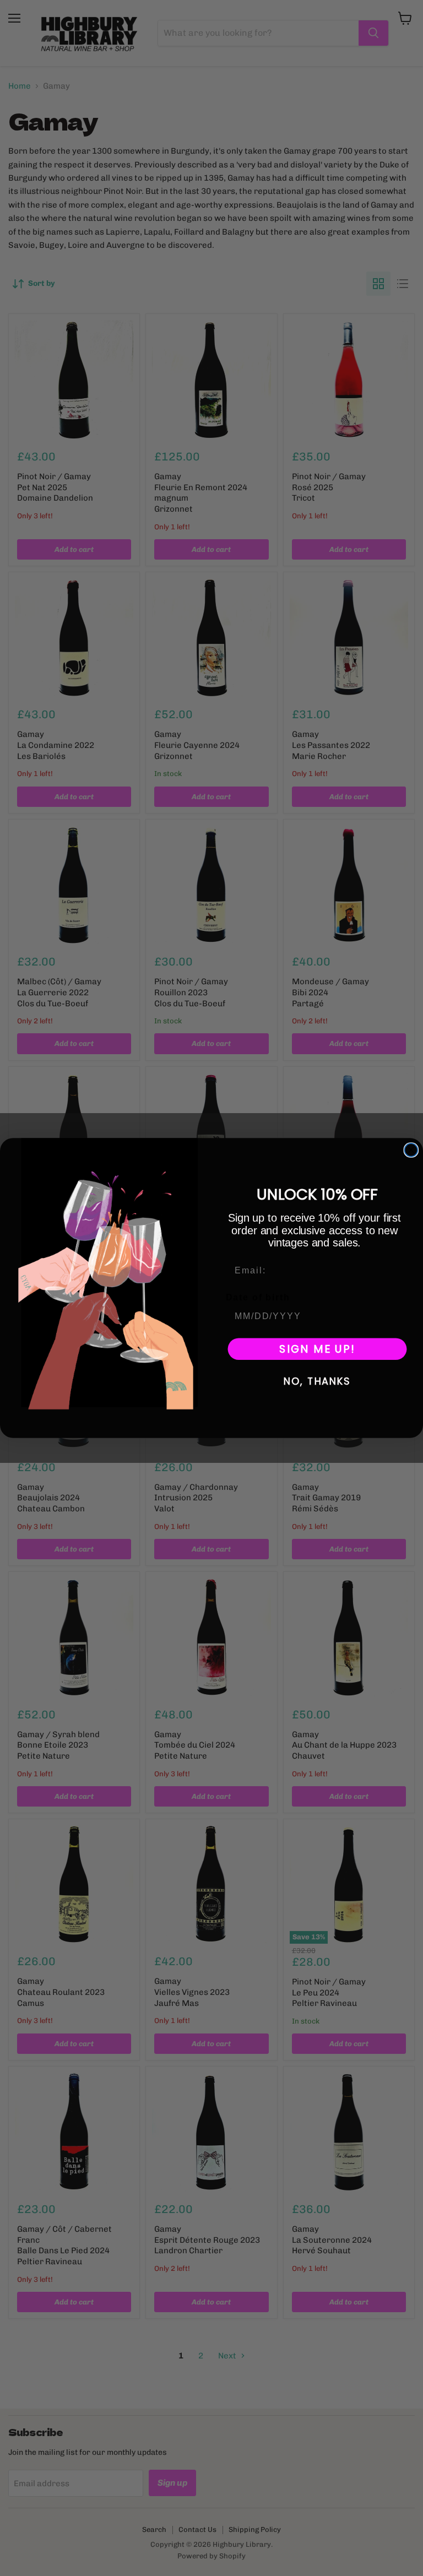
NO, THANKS (317, 1382)
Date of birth (258, 1297)
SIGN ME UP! (317, 1349)
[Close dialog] (411, 1150)
